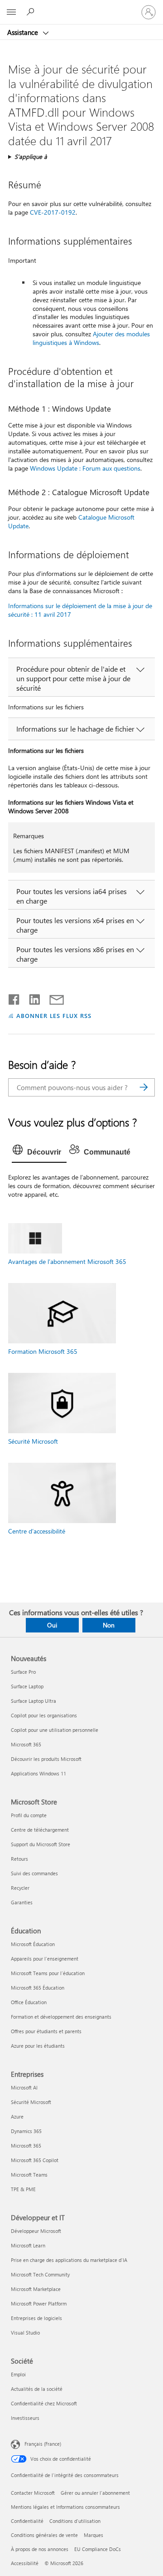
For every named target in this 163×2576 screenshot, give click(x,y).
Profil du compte (29, 1815)
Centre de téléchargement (40, 1830)
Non (109, 1625)
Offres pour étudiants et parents (46, 2031)
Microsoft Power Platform (39, 2303)
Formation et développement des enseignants (61, 2017)
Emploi (18, 2374)
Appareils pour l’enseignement (45, 1959)
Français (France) (43, 2444)
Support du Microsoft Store (41, 1844)
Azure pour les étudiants (38, 2046)
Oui (52, 1625)
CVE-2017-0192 (53, 212)
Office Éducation (29, 2002)
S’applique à (31, 156)
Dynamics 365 (26, 2131)
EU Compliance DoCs (98, 2549)
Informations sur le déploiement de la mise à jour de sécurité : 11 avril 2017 (80, 610)
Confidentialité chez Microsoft (44, 2403)
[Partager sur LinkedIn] (31, 998)
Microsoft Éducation (33, 1944)
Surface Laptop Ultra (34, 1701)
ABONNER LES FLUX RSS (54, 1015)
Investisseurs (25, 2418)
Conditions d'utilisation (75, 2521)
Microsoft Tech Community (40, 2274)
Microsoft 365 (26, 1744)
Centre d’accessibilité (37, 1531)
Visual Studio (25, 2333)
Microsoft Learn (28, 2245)
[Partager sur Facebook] (14, 998)
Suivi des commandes (34, 1873)
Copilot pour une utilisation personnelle (55, 1730)
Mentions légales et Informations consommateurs (65, 2507)
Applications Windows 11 (38, 1773)
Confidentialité (27, 2521)
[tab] (39, 1152)
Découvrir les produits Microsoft (46, 1759)
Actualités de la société (37, 2389)
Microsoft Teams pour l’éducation (48, 1973)
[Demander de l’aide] (32, 12)
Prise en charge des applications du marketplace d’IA (69, 2260)
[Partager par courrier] (53, 998)
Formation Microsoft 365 (43, 1351)
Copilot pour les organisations (44, 1715)
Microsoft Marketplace (36, 2289)
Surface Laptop (27, 1686)
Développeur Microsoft (36, 2231)
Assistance (24, 32)
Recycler (20, 1888)
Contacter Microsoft (33, 2493)
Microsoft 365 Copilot (35, 2160)
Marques (93, 2535)
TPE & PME (23, 2189)
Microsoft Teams (29, 2175)
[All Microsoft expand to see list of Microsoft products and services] (11, 12)
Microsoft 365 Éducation (38, 1988)
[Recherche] (144, 1087)
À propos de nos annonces (40, 2549)
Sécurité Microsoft (33, 1441)
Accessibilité (25, 2563)
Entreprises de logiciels (36, 2318)
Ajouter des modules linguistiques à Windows (91, 338)
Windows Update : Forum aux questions (85, 468)
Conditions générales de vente (44, 2535)
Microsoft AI (24, 2087)
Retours (19, 1859)
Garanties (22, 1902)
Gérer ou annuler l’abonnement (95, 2493)
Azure (17, 2116)
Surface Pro (23, 1672)
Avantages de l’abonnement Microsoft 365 (67, 1261)
